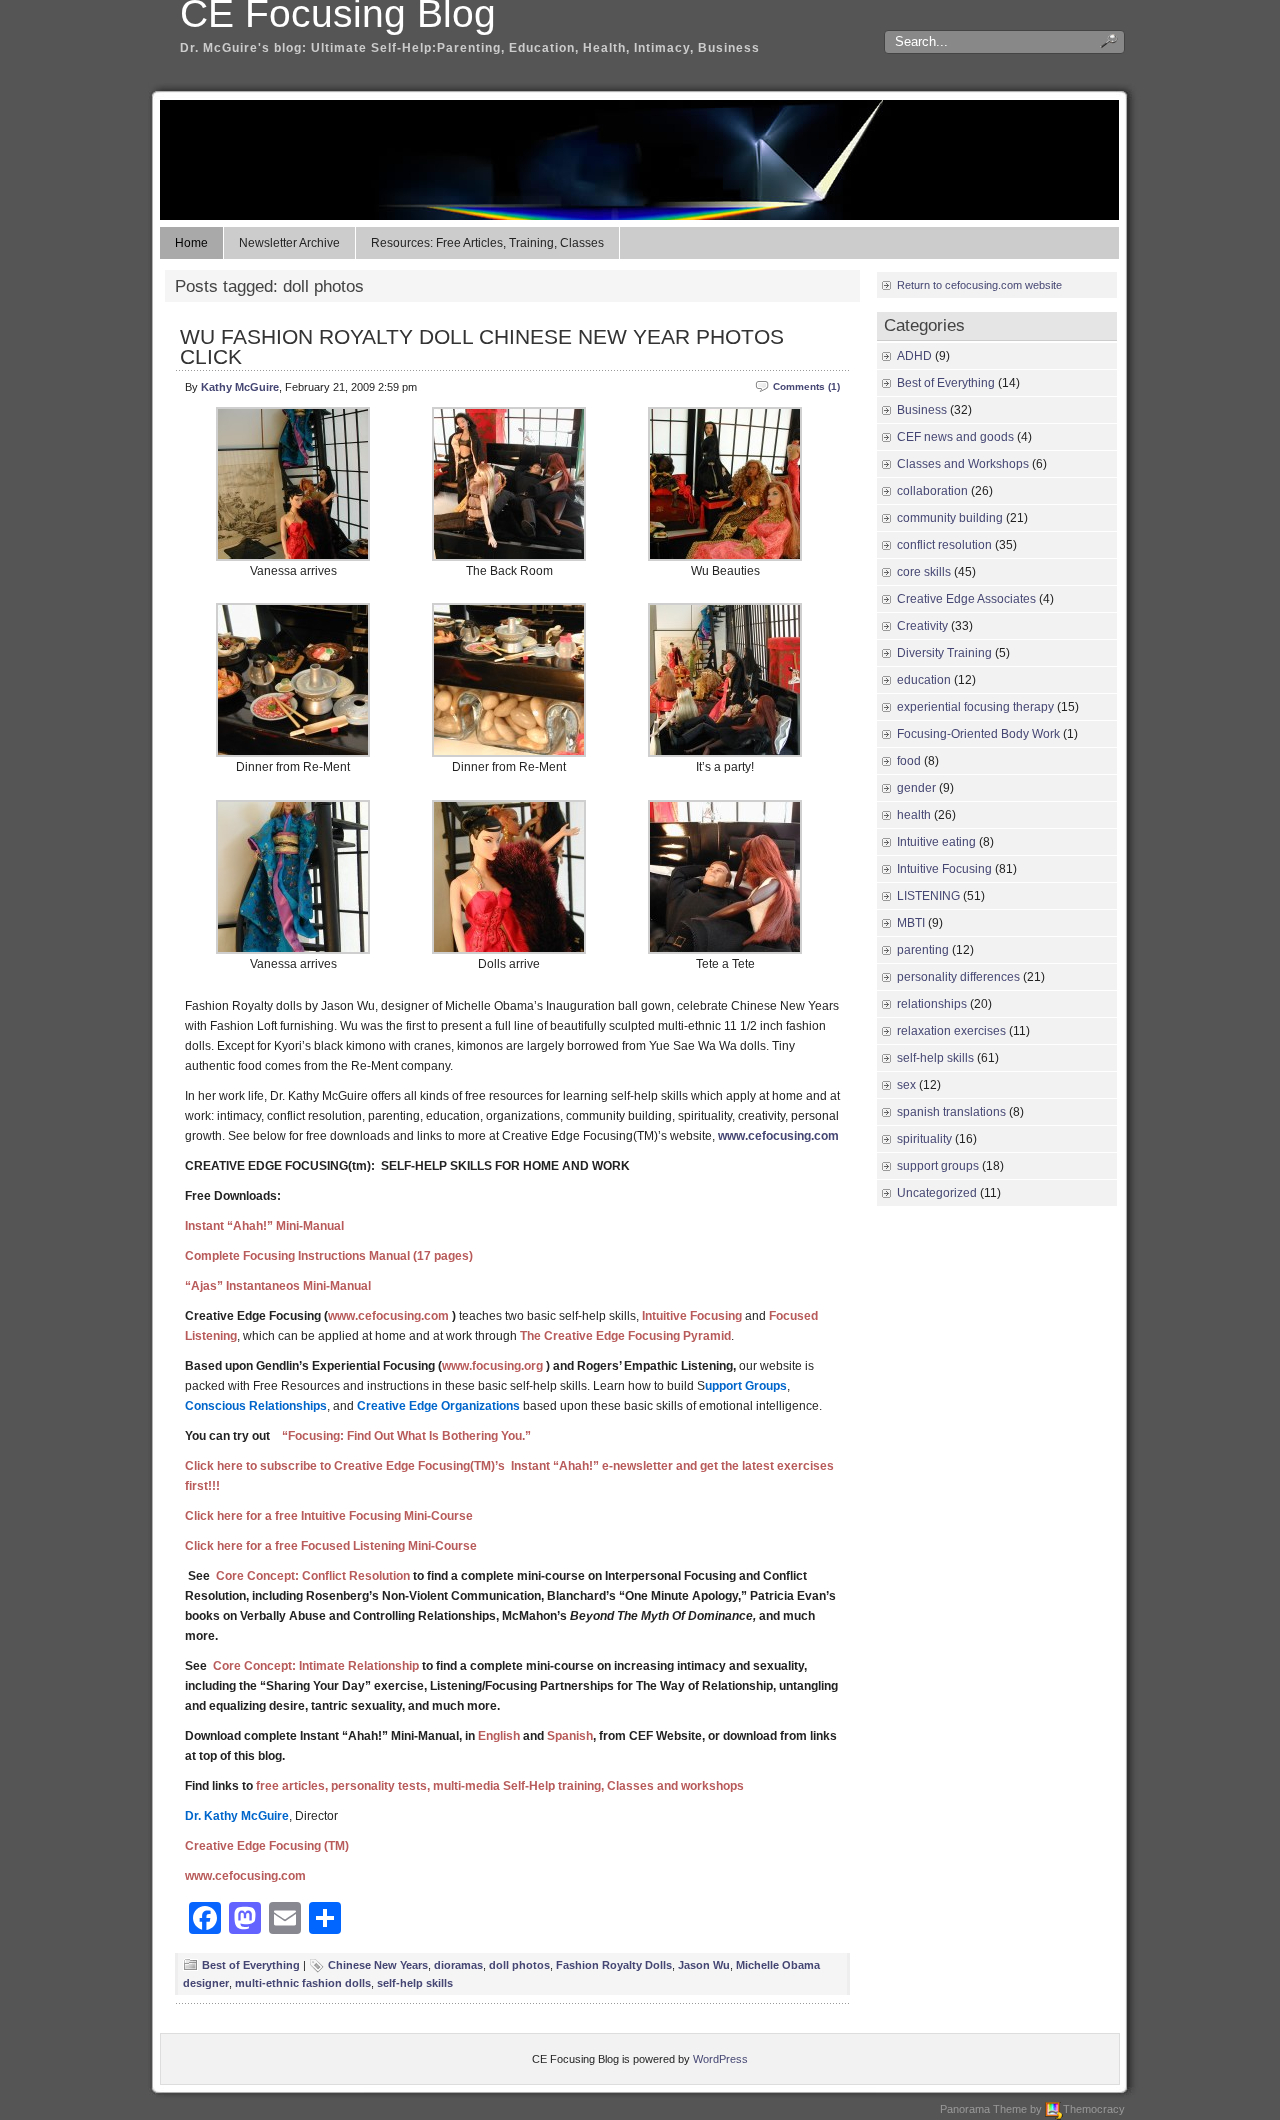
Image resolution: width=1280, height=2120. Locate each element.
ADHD (914, 356)
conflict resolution (944, 545)
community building (950, 518)
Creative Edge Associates (966, 599)
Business (922, 410)
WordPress (720, 2059)
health (914, 815)
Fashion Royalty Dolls (614, 1965)
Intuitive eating (936, 842)
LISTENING (928, 896)
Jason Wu (704, 1965)
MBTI (911, 923)
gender (916, 788)
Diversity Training (944, 653)
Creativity (922, 626)
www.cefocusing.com (778, 1136)
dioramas (458, 1965)
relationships (932, 1004)
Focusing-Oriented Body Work (978, 734)
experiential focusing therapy (975, 707)
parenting (923, 950)
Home (191, 243)
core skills (924, 572)
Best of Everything (251, 1965)
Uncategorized (937, 1193)
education (924, 680)
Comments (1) (806, 386)
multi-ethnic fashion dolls (303, 1983)
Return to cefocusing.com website (979, 285)
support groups (938, 1166)
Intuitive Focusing (944, 869)
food (909, 761)
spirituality (924, 1139)
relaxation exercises (951, 1031)
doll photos (519, 1965)
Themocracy (1094, 2109)
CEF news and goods (955, 437)
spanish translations (951, 1112)
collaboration (932, 491)
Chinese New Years (378, 1965)
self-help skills (415, 1983)
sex (906, 1085)
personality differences (958, 977)
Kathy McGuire (240, 387)
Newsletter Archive (289, 243)
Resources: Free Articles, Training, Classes (487, 243)
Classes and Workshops (963, 464)
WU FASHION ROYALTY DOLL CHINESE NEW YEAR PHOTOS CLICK (482, 346)
